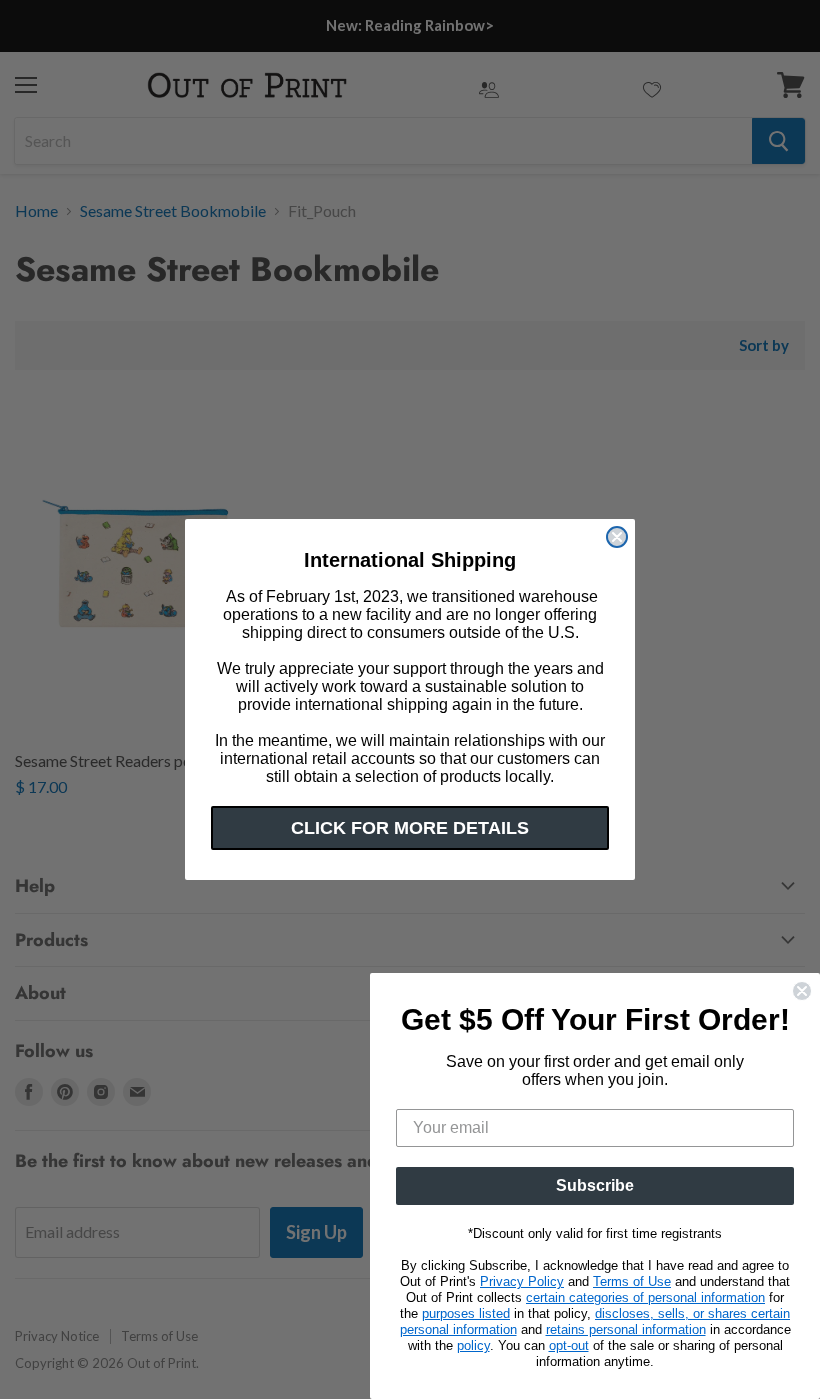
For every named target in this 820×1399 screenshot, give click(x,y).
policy (473, 1345)
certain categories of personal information (645, 1297)
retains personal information (626, 1329)
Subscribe (595, 1185)
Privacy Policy (522, 1281)
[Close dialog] (617, 537)
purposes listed (466, 1313)
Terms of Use (632, 1281)
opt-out (569, 1345)
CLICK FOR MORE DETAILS (410, 828)
